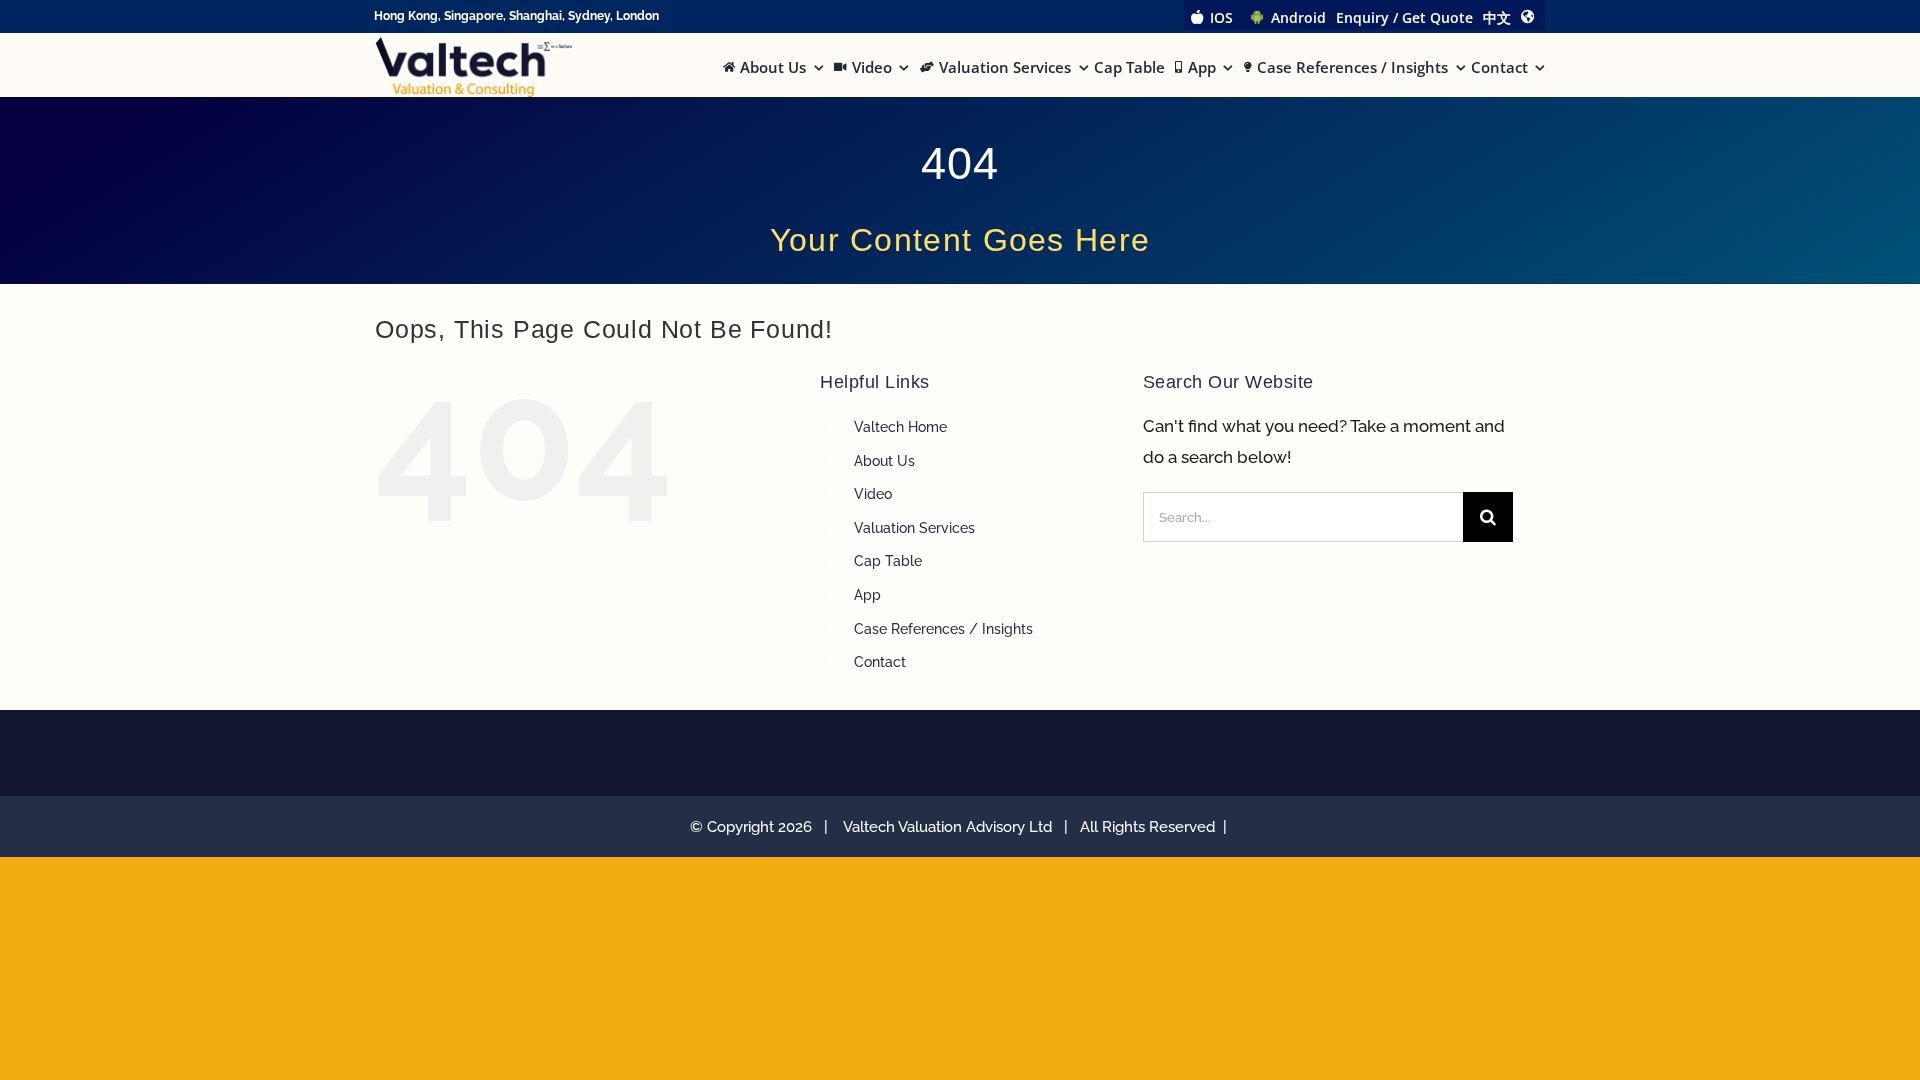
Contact (880, 662)
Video (873, 494)
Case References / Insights (943, 629)
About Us (884, 461)
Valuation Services (914, 528)
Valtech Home (900, 427)
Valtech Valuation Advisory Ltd (951, 827)
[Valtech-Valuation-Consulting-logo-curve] (473, 45)
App (867, 595)
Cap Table (888, 561)
